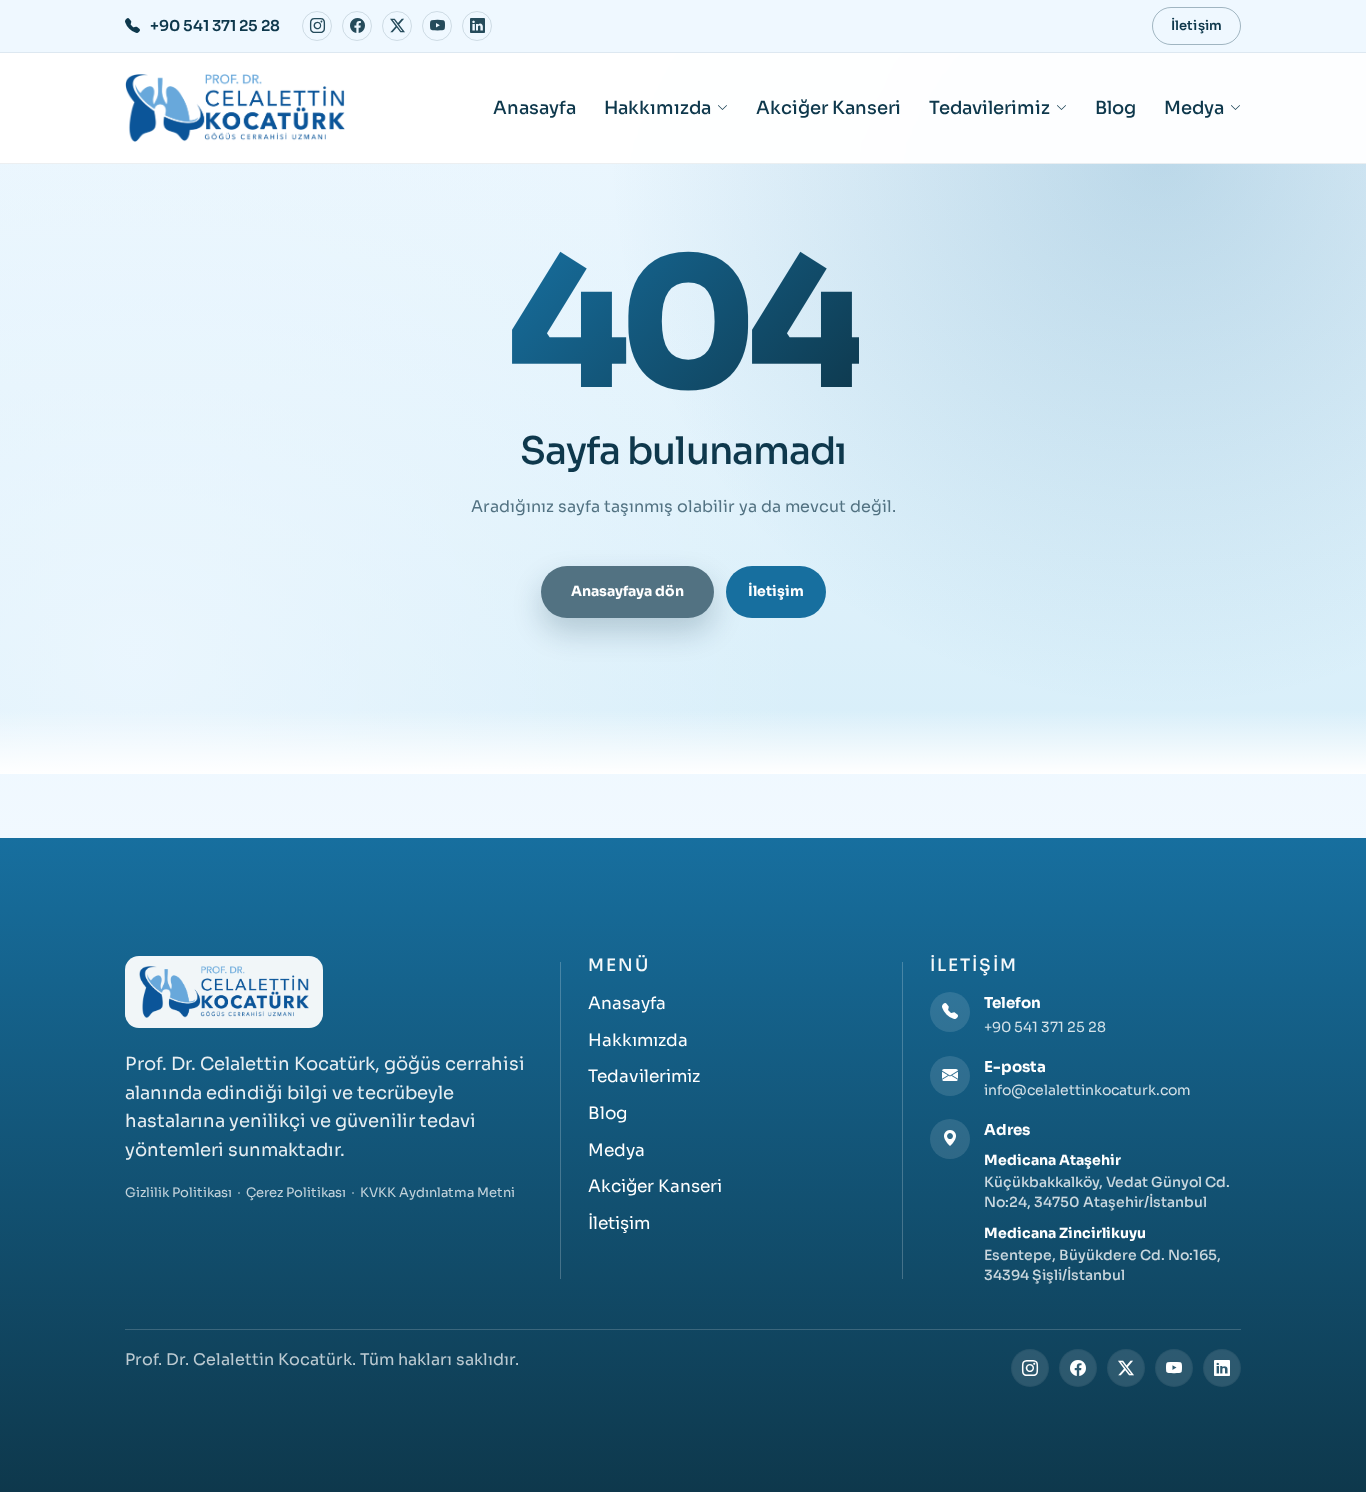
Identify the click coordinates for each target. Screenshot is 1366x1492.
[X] (397, 26)
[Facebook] (357, 26)
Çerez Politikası (296, 1192)
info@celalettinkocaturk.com (1087, 1090)
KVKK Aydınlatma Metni (437, 1192)
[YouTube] (437, 26)
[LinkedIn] (477, 26)
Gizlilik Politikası (178, 1192)
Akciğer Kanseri (828, 108)
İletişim (1196, 25)
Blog (1115, 108)
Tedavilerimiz (989, 108)
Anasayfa (534, 108)
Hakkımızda (657, 108)
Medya (1194, 108)
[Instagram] (317, 26)
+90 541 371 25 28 (1045, 1027)
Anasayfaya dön (627, 591)
